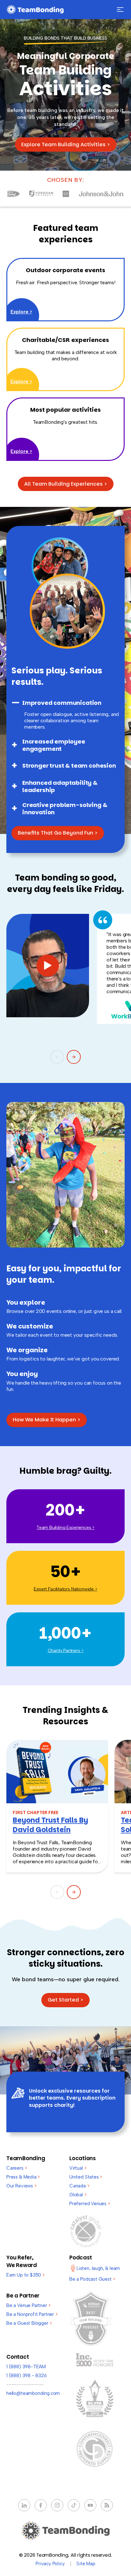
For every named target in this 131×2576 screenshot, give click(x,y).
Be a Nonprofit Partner (32, 2314)
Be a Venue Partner (28, 2305)
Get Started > (65, 2000)
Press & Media (23, 2177)
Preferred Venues (90, 2204)
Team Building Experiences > (65, 1527)
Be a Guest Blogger (29, 2323)
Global (78, 2195)
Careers (17, 2168)
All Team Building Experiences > (66, 484)
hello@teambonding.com (33, 2393)
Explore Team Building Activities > (66, 144)
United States (86, 2177)
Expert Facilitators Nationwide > (65, 1589)
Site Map (86, 2564)
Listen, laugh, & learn (98, 2268)
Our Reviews (21, 2186)
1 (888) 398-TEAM (26, 2367)
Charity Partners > (66, 1651)
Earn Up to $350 (25, 2275)
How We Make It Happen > (47, 1420)
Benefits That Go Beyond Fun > (58, 833)
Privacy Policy (50, 2564)
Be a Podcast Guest (92, 2279)
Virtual (78, 2168)
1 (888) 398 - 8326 (27, 2376)
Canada (79, 2186)
